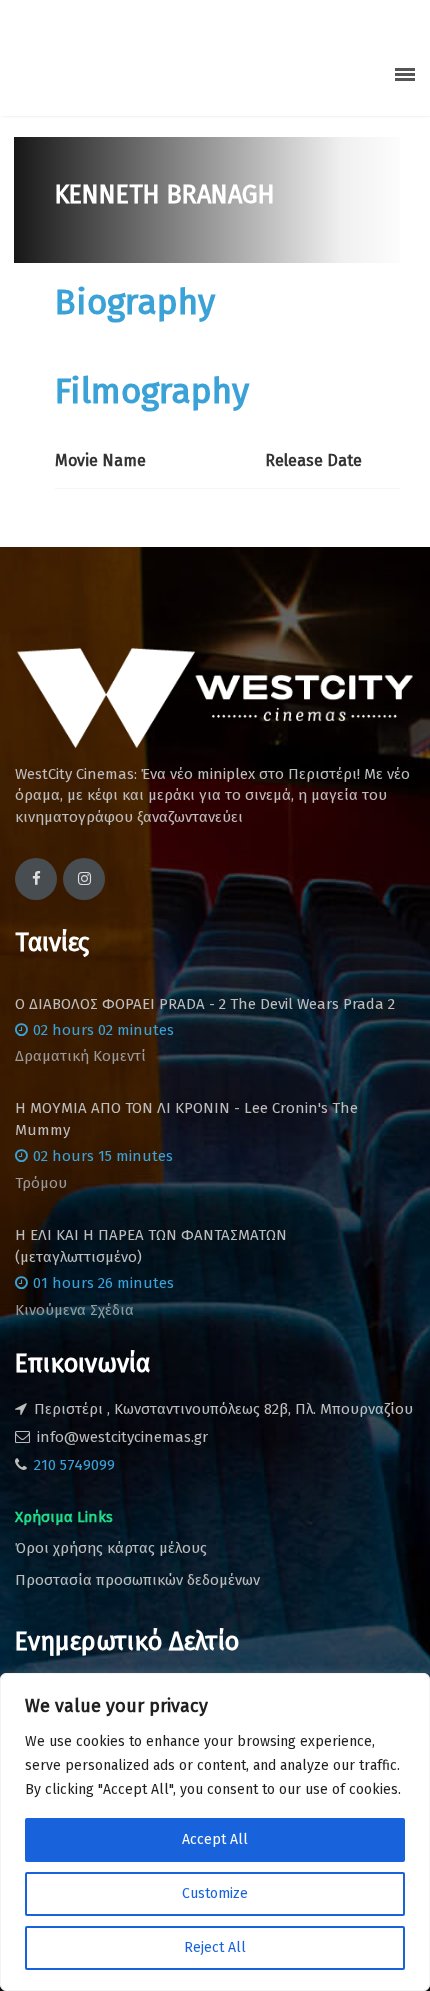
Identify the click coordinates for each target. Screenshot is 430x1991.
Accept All (215, 1839)
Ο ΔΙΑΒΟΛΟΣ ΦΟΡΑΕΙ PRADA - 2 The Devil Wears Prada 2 (205, 1004)
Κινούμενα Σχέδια (74, 1310)
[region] (215, 1832)
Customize (215, 1893)
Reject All (215, 1947)
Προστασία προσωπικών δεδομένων (137, 1580)
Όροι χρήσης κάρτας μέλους (111, 1548)
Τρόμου (41, 1183)
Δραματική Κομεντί (80, 1056)
